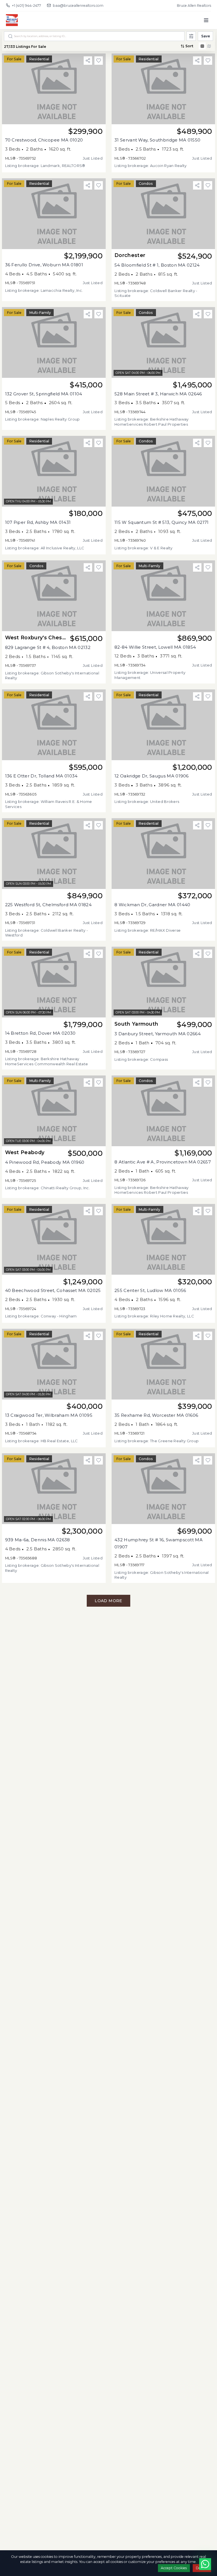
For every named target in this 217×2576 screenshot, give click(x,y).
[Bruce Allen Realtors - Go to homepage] (23, 20)
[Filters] (191, 36)
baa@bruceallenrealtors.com (78, 6)
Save (206, 36)
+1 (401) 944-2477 (26, 6)
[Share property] (88, 61)
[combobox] (94, 36)
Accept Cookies (174, 2568)
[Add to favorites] (99, 61)
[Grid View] (202, 46)
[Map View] (209, 46)
